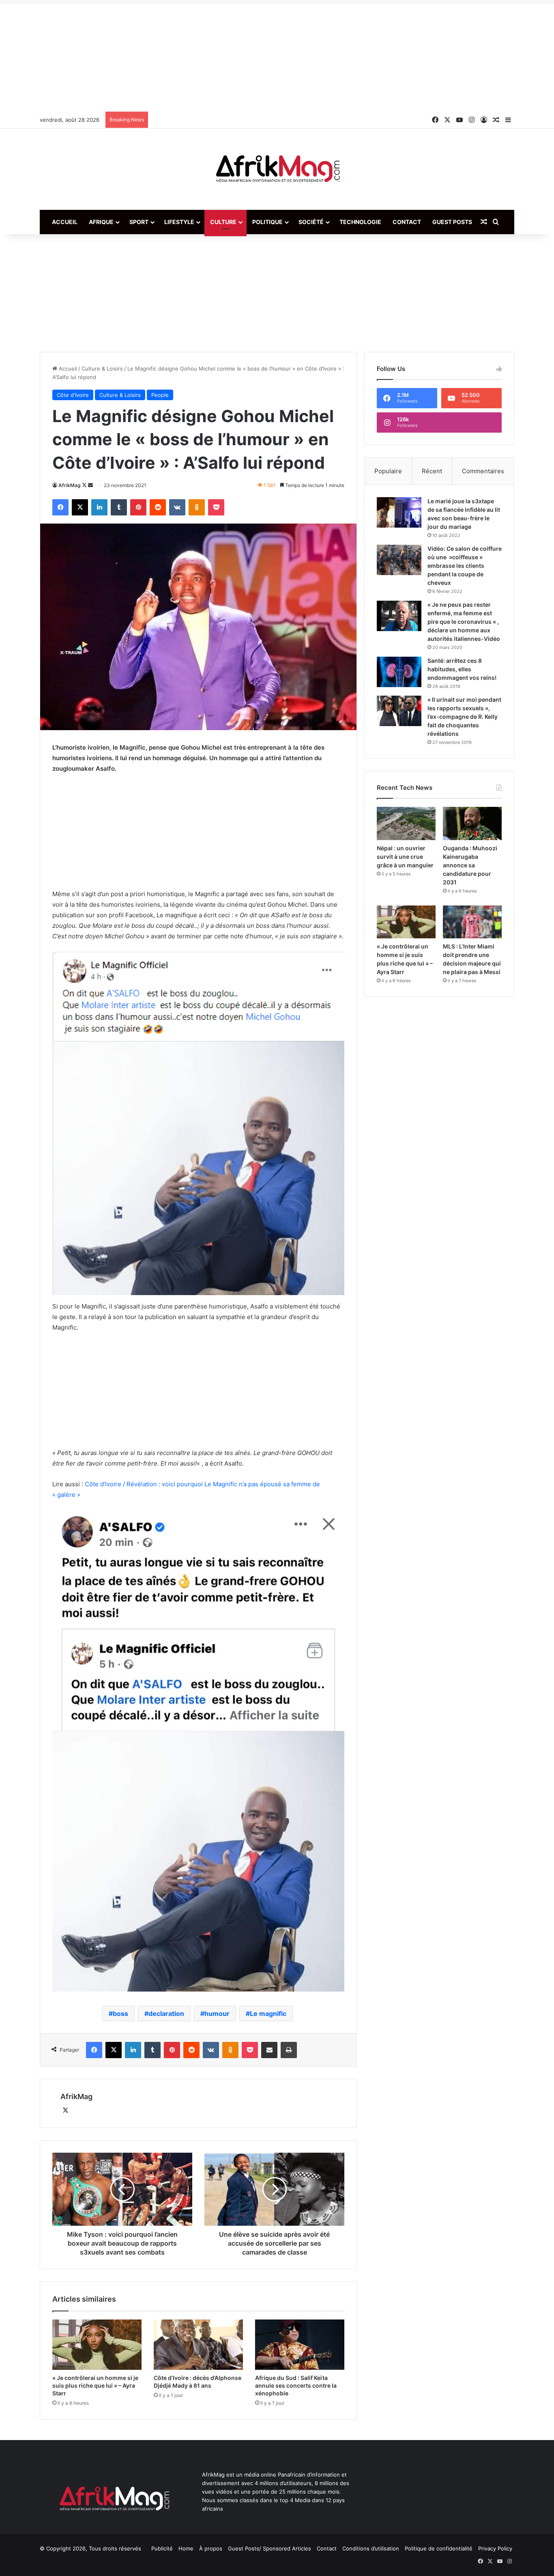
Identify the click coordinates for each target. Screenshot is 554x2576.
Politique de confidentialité (439, 2548)
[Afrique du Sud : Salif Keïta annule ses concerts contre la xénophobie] (300, 2345)
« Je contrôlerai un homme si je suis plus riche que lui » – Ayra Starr (95, 2385)
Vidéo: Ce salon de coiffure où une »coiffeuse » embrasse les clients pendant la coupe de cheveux (465, 566)
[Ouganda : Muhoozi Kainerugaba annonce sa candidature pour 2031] (472, 823)
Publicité (162, 2548)
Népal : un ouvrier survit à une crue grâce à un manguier (405, 857)
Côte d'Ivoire (73, 395)
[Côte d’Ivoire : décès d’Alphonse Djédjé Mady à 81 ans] (198, 2345)
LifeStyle (179, 222)
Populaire (388, 471)
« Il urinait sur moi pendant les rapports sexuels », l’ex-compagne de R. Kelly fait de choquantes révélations (464, 717)
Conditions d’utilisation (371, 2548)
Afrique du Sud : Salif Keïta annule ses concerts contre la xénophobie (296, 2385)
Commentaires (483, 471)
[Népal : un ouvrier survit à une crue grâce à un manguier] (406, 823)
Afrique (101, 222)
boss (120, 2013)
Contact (407, 222)
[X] (65, 2110)
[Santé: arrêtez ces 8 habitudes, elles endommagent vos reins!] (399, 672)
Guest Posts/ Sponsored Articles (269, 2548)
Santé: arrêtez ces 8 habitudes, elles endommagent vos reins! (462, 669)
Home (186, 2548)
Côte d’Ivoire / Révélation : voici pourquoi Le (148, 1484)
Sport (139, 222)
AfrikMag (70, 485)
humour (217, 2013)
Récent (432, 471)
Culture (223, 222)
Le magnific (268, 2013)
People (160, 395)
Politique (267, 222)
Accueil (65, 222)
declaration (166, 2013)
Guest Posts (452, 222)
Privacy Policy (495, 2548)
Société (311, 222)
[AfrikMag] (277, 169)
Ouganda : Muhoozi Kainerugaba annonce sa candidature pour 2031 (470, 865)
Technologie (360, 222)
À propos (211, 2548)
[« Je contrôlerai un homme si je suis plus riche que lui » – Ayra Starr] (97, 2345)
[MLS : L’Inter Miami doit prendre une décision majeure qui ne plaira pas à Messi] (472, 922)
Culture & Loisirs (102, 369)
